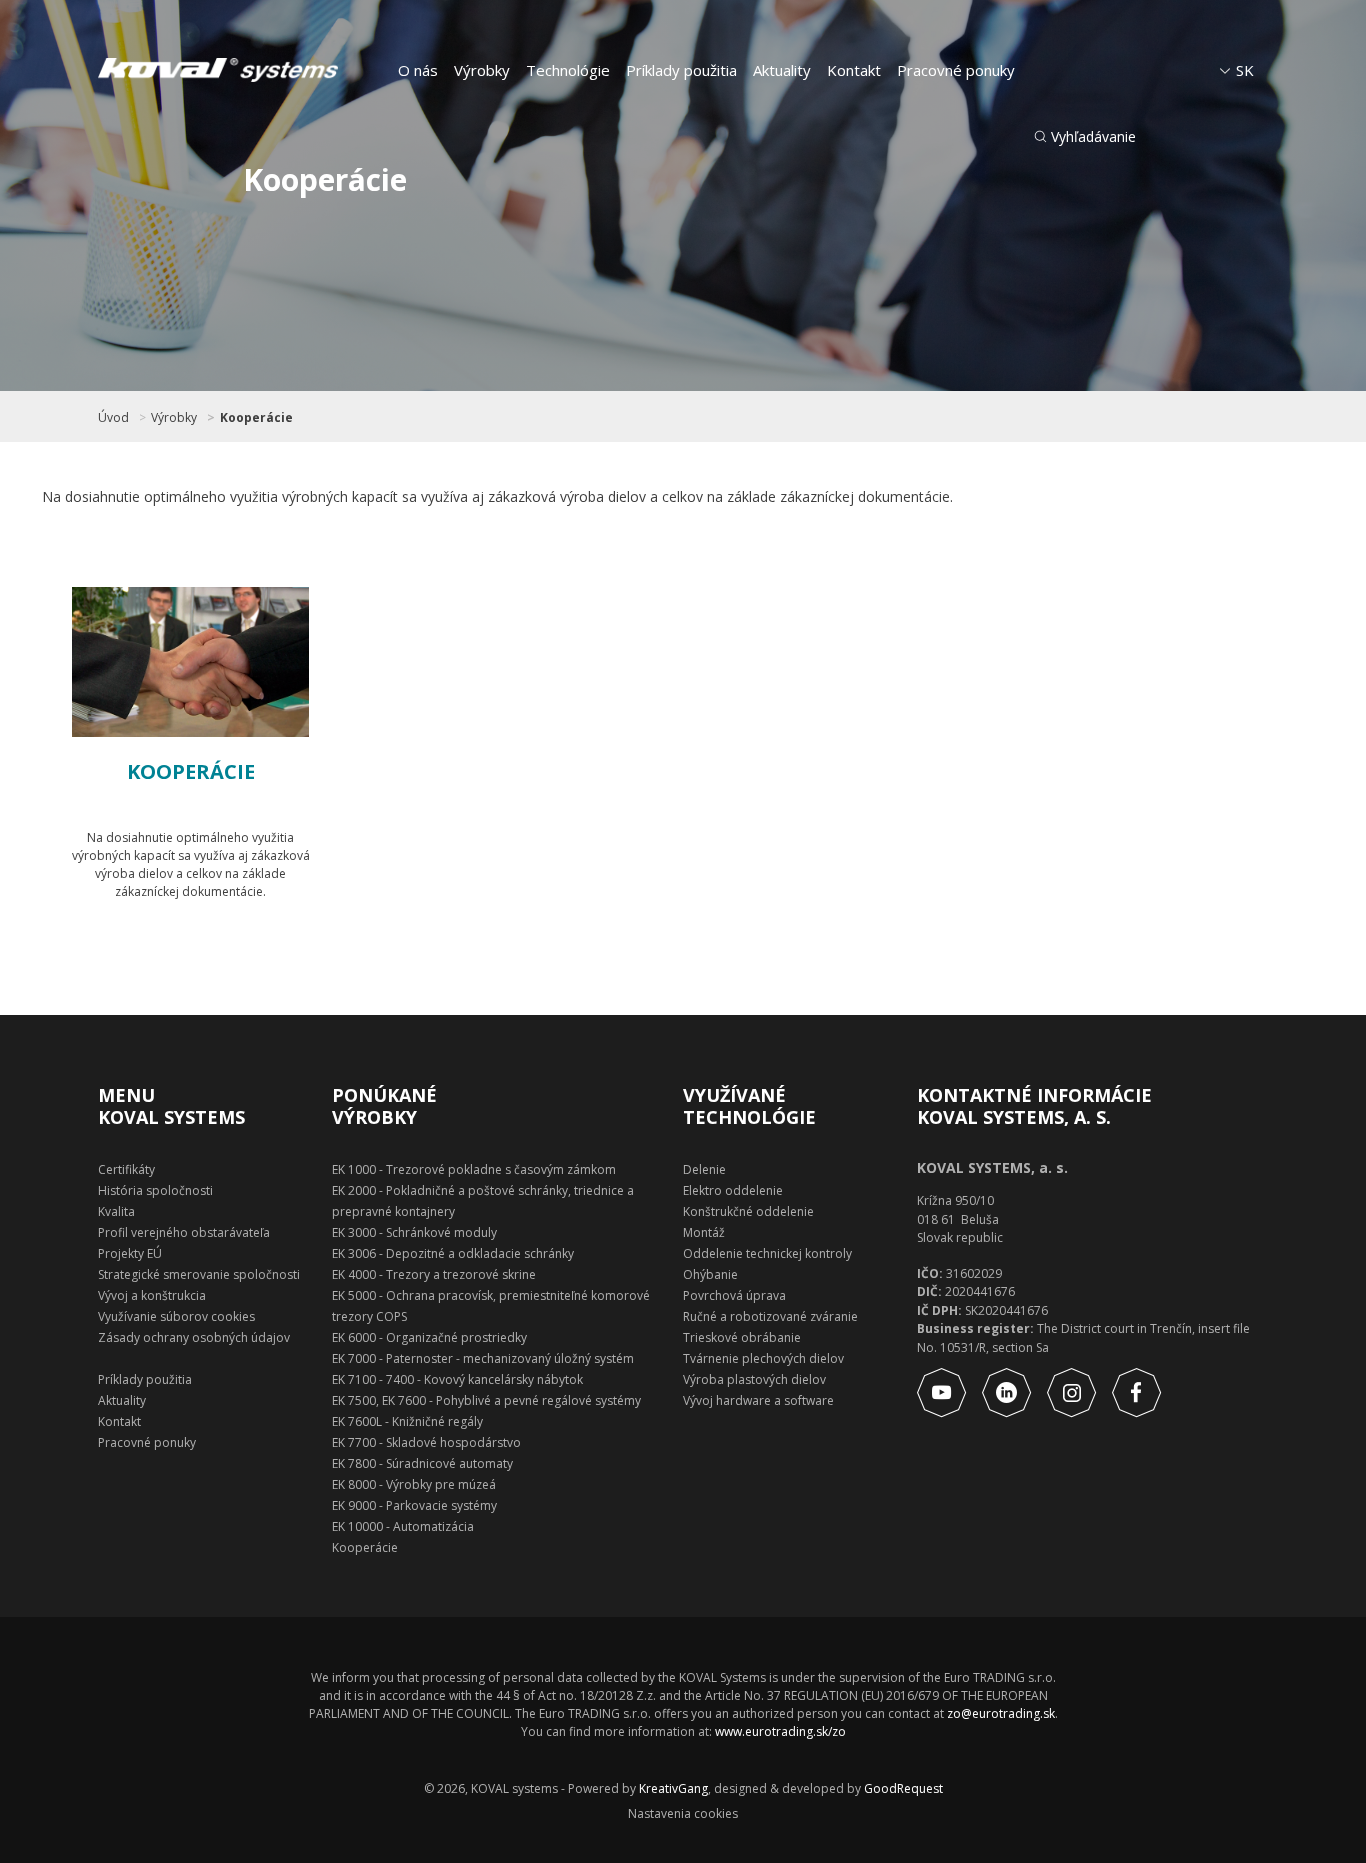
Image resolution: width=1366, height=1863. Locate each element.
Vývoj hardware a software (758, 1400)
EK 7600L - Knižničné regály (407, 1421)
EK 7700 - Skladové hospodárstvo (426, 1442)
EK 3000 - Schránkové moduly (414, 1232)
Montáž (704, 1232)
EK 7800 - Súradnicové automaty (422, 1463)
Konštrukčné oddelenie (748, 1211)
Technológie (568, 70)
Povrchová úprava (734, 1295)
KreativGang (673, 1788)
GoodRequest (902, 1788)
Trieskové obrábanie (742, 1337)
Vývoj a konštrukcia (152, 1295)
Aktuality (782, 70)
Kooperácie (256, 418)
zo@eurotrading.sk (1001, 1713)
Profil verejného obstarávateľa (184, 1232)
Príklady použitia (681, 70)
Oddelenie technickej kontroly (767, 1253)
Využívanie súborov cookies (176, 1316)
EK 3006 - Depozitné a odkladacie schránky (453, 1253)
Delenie (704, 1169)
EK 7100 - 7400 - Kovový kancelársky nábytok (457, 1379)
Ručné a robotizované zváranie (770, 1316)
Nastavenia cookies (683, 1814)
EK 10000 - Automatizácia (403, 1526)
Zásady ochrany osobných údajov (194, 1337)
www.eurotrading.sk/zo (780, 1731)
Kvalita (116, 1211)
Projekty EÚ (130, 1253)
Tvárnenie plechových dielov (763, 1358)
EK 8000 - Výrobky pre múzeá (414, 1484)
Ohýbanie (710, 1274)
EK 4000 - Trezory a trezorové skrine (434, 1274)
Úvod (113, 418)
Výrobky (482, 70)
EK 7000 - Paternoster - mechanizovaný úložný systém (483, 1358)
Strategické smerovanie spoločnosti (199, 1274)
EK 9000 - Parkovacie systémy (414, 1505)
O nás (418, 70)
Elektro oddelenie (733, 1190)
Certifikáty (126, 1169)
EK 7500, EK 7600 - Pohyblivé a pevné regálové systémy (486, 1400)
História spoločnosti (155, 1190)
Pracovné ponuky (956, 70)
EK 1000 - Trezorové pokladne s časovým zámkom (474, 1169)
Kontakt (854, 70)
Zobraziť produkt (213, 946)
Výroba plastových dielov (754, 1379)
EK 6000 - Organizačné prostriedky (429, 1337)
